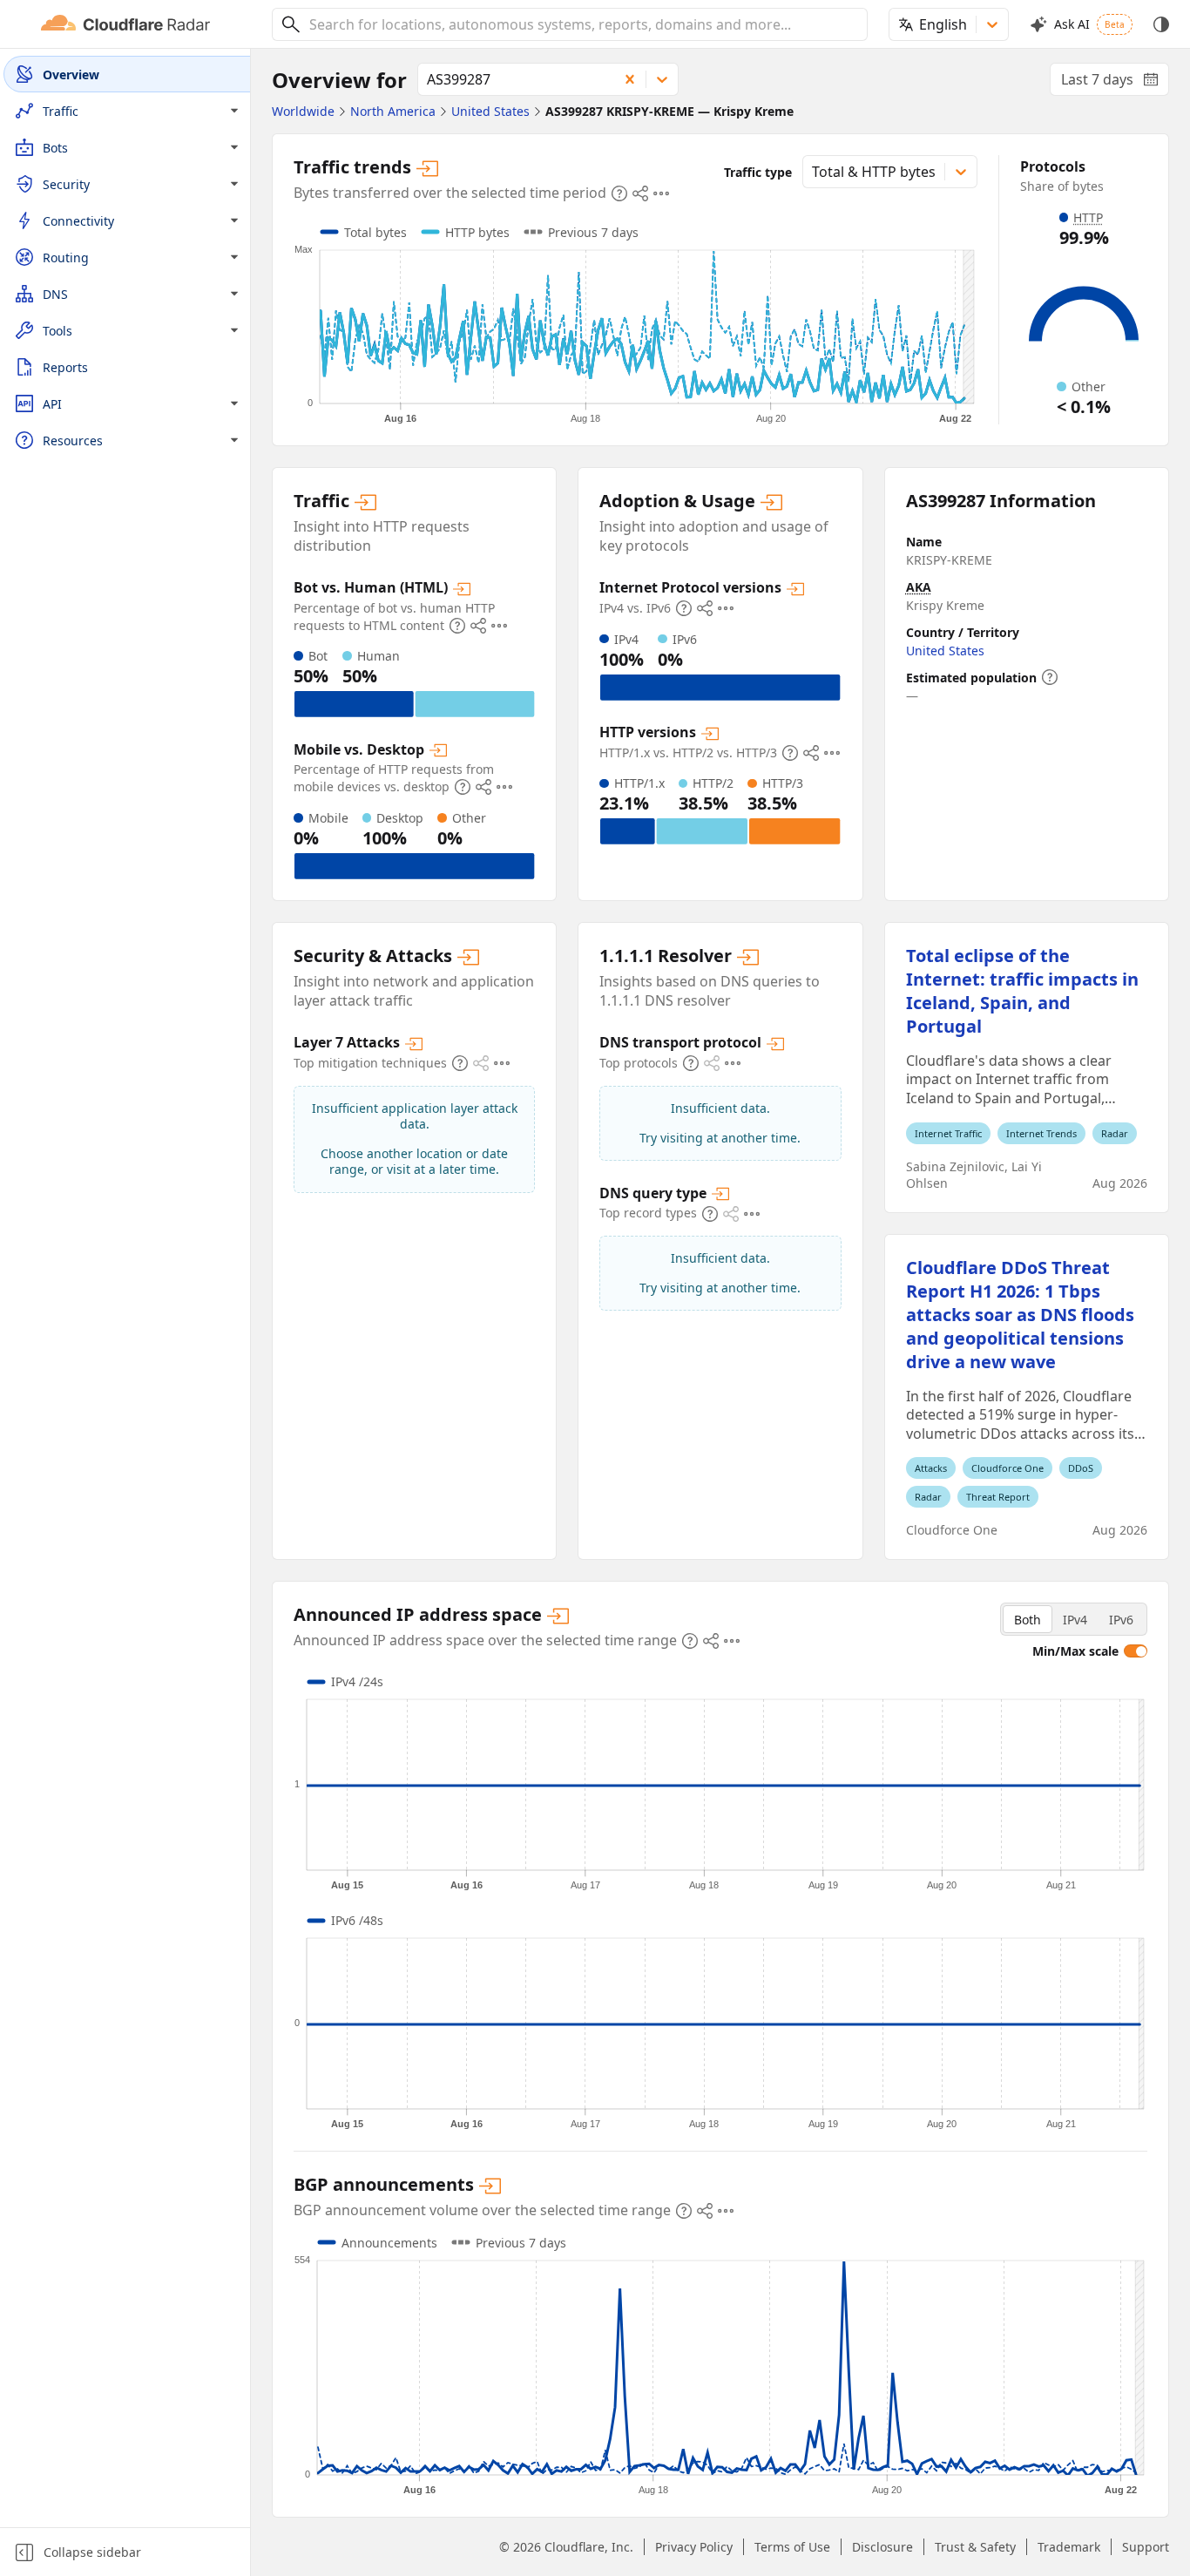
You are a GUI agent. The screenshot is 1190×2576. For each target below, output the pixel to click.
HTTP (1088, 217)
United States (945, 651)
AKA (919, 587)
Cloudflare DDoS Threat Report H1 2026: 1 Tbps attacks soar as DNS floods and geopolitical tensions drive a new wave (1020, 1315)
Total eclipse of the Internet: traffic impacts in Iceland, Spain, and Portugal (1022, 991)
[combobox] (582, 24)
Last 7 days (1115, 83)
